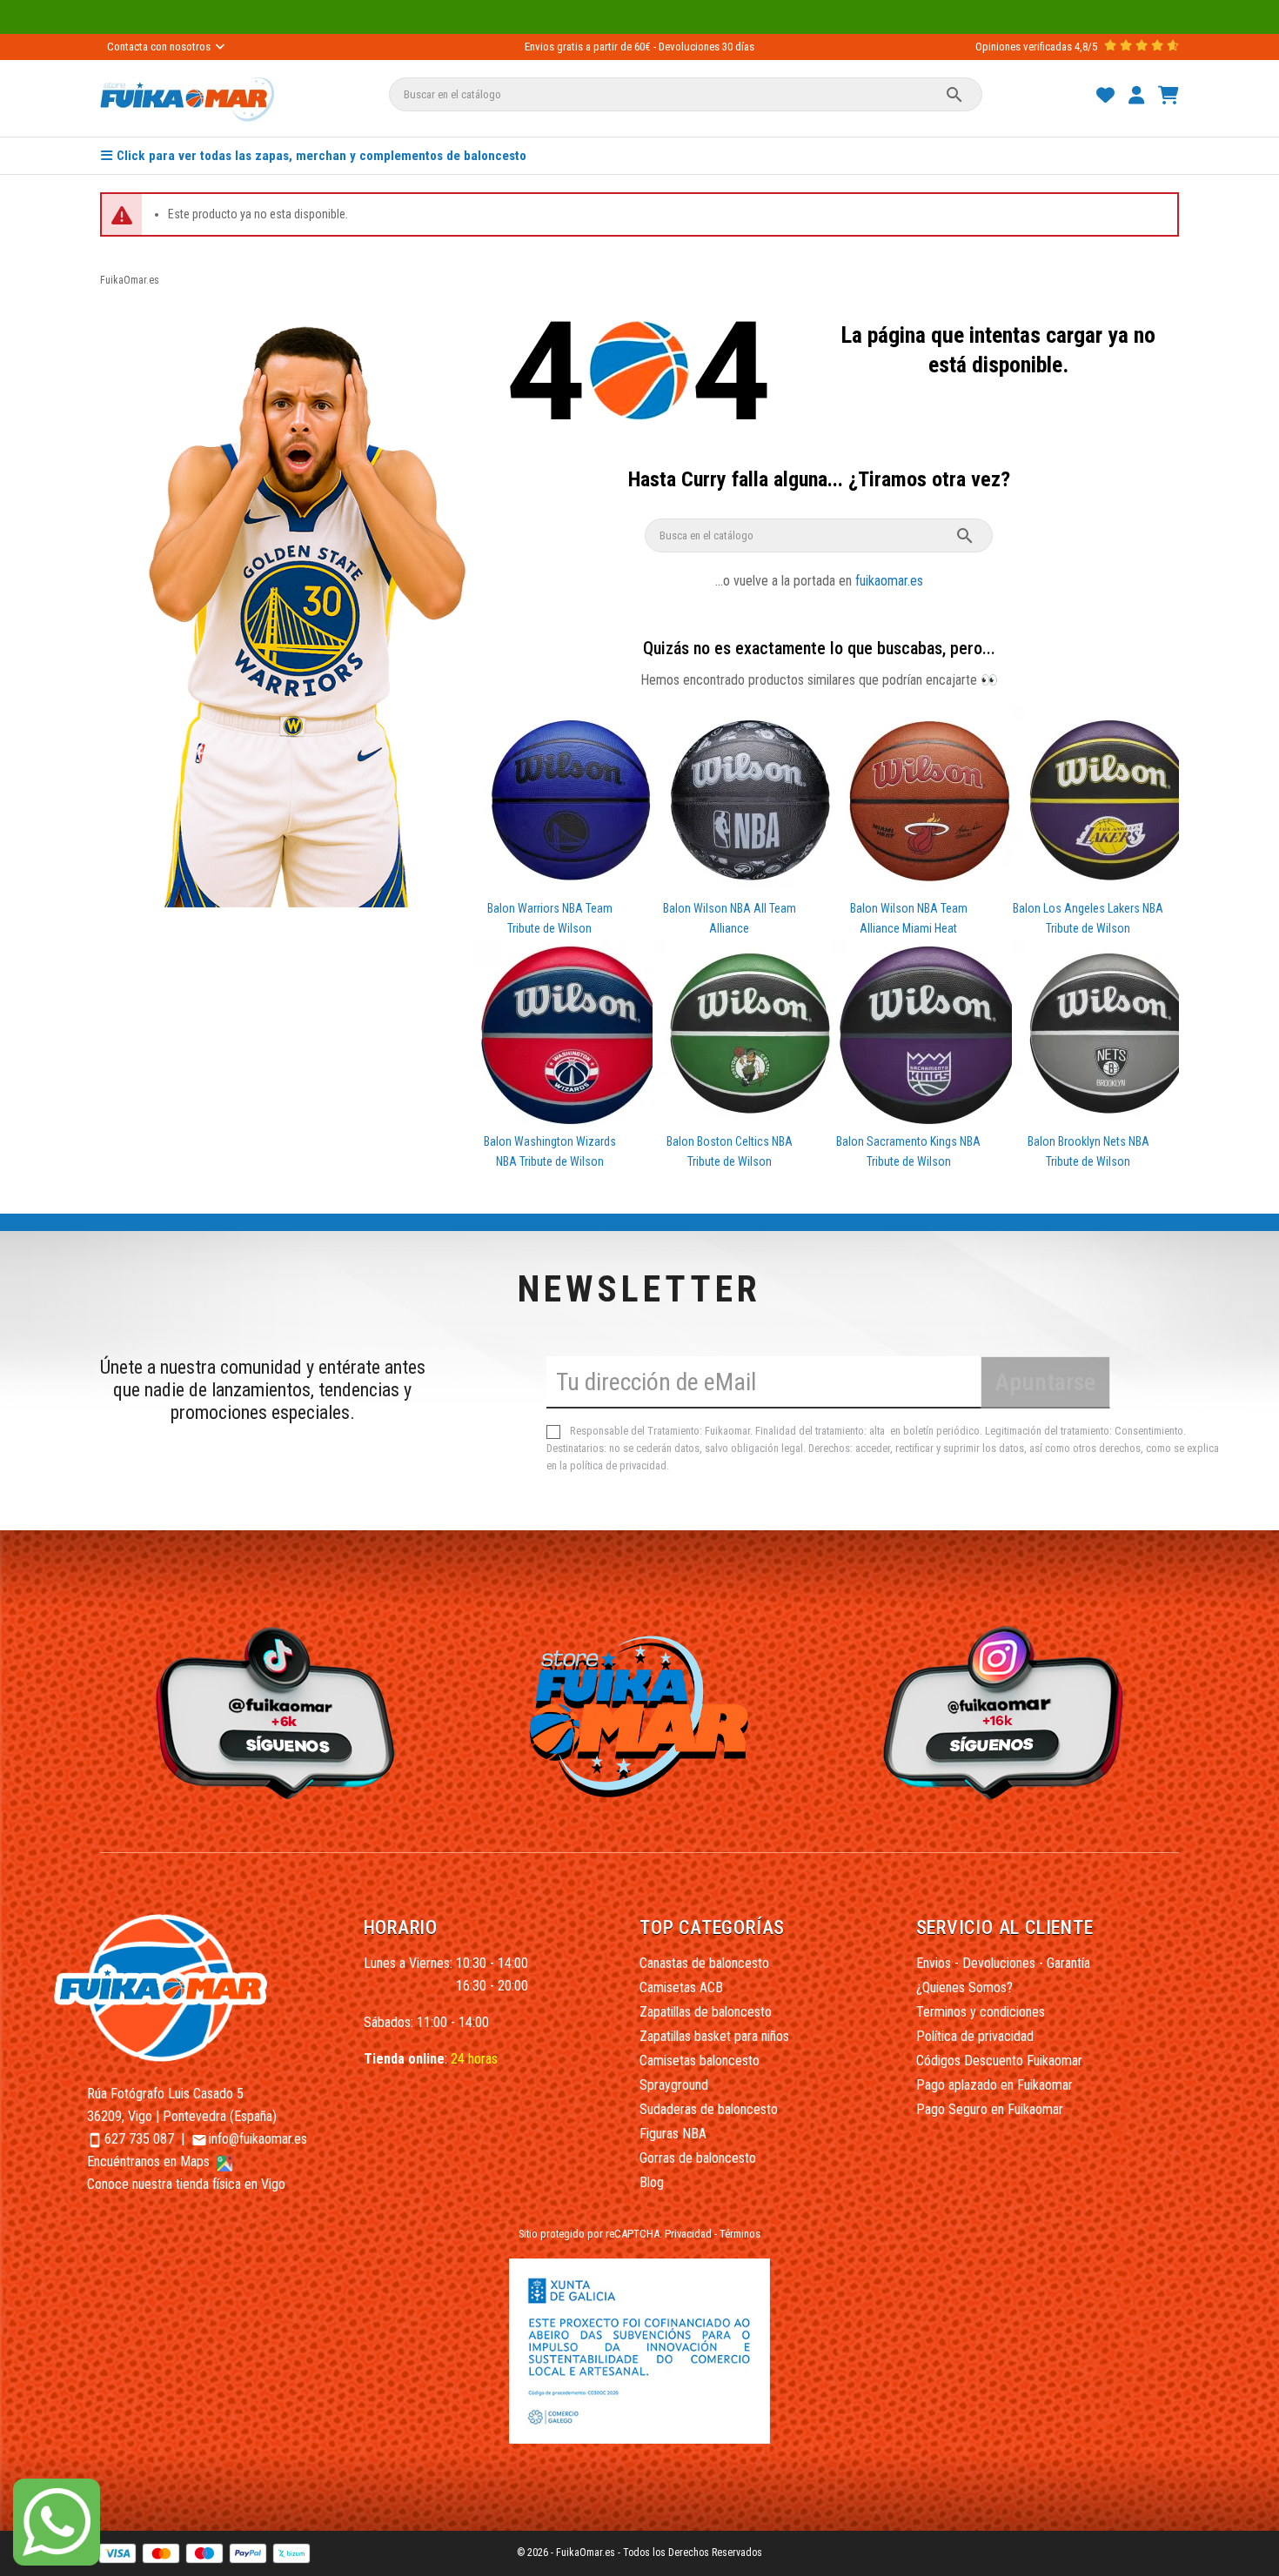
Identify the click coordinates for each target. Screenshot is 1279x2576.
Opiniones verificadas (1024, 47)
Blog (652, 2182)
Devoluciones (689, 47)
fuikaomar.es (889, 581)
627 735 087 (139, 2139)
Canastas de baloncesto (704, 1963)
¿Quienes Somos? (964, 1987)
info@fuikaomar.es (258, 2139)
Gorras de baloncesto (698, 2158)
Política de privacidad (975, 2036)
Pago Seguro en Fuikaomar (990, 2109)
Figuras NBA (673, 2134)
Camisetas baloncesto (700, 2061)
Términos (740, 2234)
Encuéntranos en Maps (150, 2161)
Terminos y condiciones (981, 2012)
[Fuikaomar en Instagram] (1008, 1712)
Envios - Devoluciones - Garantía (1003, 1963)
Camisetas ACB (681, 1987)
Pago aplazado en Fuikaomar (994, 2085)
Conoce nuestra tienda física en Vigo (186, 2184)
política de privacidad (618, 1465)
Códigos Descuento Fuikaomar (999, 2061)
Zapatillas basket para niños (714, 2036)
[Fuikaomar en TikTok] (271, 1712)
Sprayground (674, 2085)
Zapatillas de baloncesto (706, 2012)
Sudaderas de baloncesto (709, 2109)
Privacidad (688, 2234)
